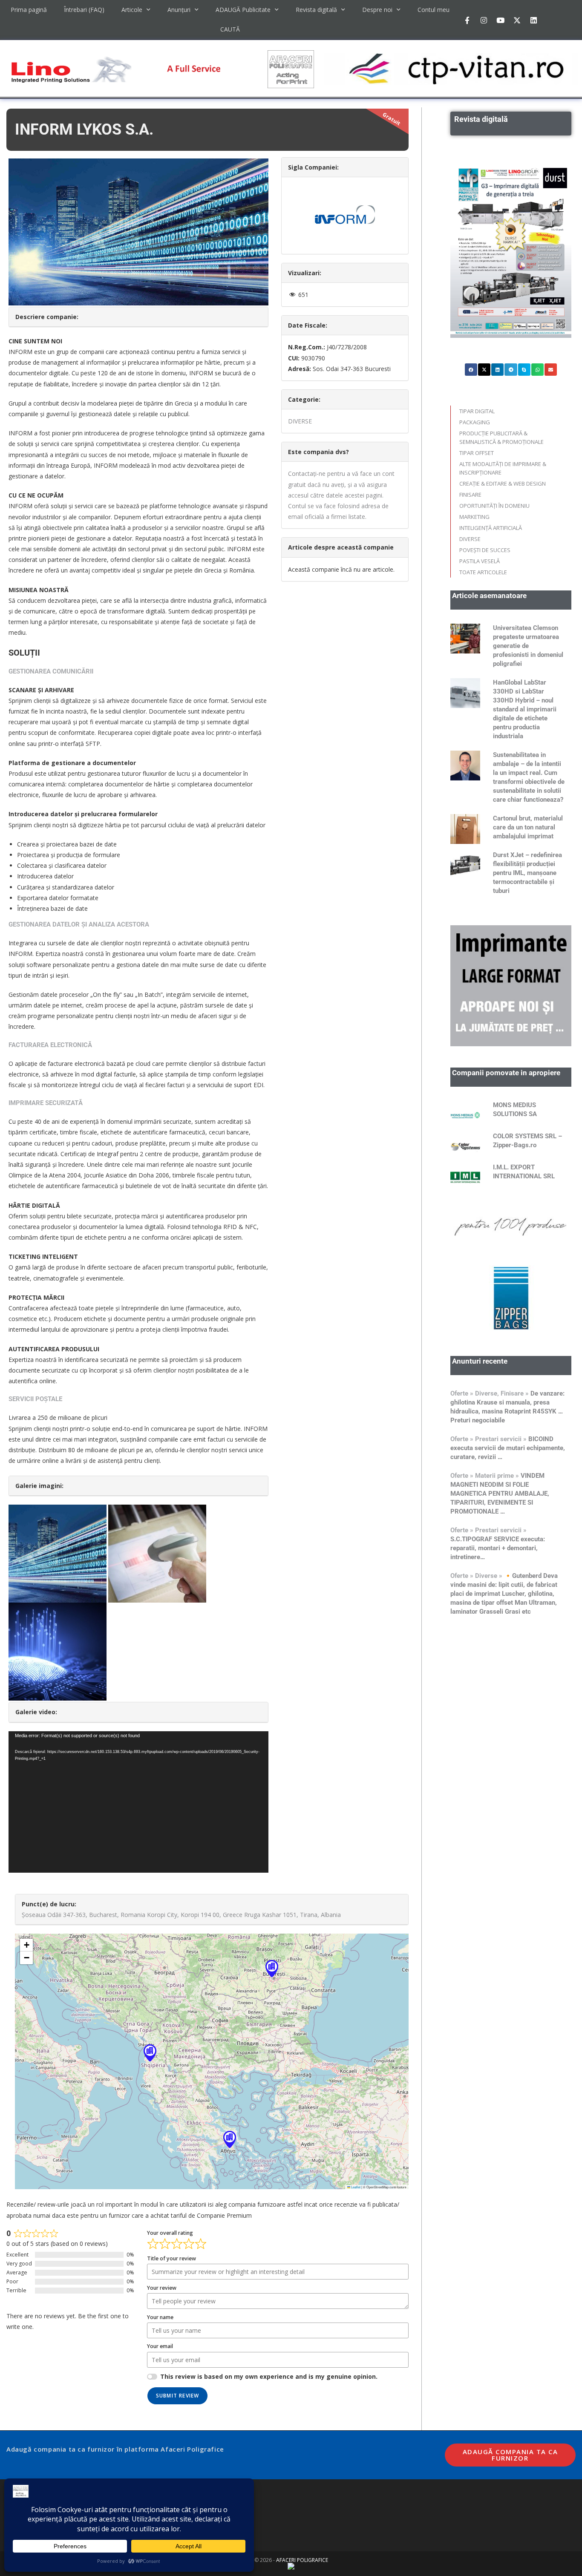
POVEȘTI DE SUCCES (485, 550)
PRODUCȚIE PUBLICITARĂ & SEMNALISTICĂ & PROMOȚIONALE (501, 437)
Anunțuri (179, 10)
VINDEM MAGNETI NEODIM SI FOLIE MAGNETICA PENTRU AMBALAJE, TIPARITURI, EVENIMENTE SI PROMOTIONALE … (500, 1494)
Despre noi (377, 10)
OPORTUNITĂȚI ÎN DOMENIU (494, 506)
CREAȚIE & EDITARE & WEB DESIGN (503, 484)
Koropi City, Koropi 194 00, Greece (195, 1915)
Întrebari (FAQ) (84, 10)
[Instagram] (484, 20)
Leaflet (355, 2187)
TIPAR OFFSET (477, 453)
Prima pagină (29, 10)
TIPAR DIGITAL (477, 411)
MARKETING (474, 517)
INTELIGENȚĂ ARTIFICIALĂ (491, 528)
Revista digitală (316, 10)
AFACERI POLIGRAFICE (302, 2560)
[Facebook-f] (467, 20)
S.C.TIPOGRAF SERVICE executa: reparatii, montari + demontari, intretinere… (498, 1548)
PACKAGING (475, 422)
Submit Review (178, 2396)
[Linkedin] (533, 20)
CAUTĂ (230, 29)
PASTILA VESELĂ (480, 561)
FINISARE (470, 495)
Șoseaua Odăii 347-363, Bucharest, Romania (84, 1915)
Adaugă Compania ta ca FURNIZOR (510, 2455)
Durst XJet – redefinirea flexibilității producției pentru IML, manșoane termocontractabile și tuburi (527, 873)
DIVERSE (300, 421)
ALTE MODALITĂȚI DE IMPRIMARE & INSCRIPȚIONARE (503, 468)
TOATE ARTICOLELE (483, 572)
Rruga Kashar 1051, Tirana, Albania (292, 1915)
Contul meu (434, 10)
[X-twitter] (517, 20)
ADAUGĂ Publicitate (243, 10)
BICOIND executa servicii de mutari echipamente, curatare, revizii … (508, 1448)
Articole (132, 10)
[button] (272, 1968)
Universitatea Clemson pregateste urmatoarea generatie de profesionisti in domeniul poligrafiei (528, 646)
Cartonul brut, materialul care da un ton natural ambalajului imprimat (528, 827)
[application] (138, 1802)
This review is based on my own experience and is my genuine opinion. (269, 2376)
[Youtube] (500, 20)
